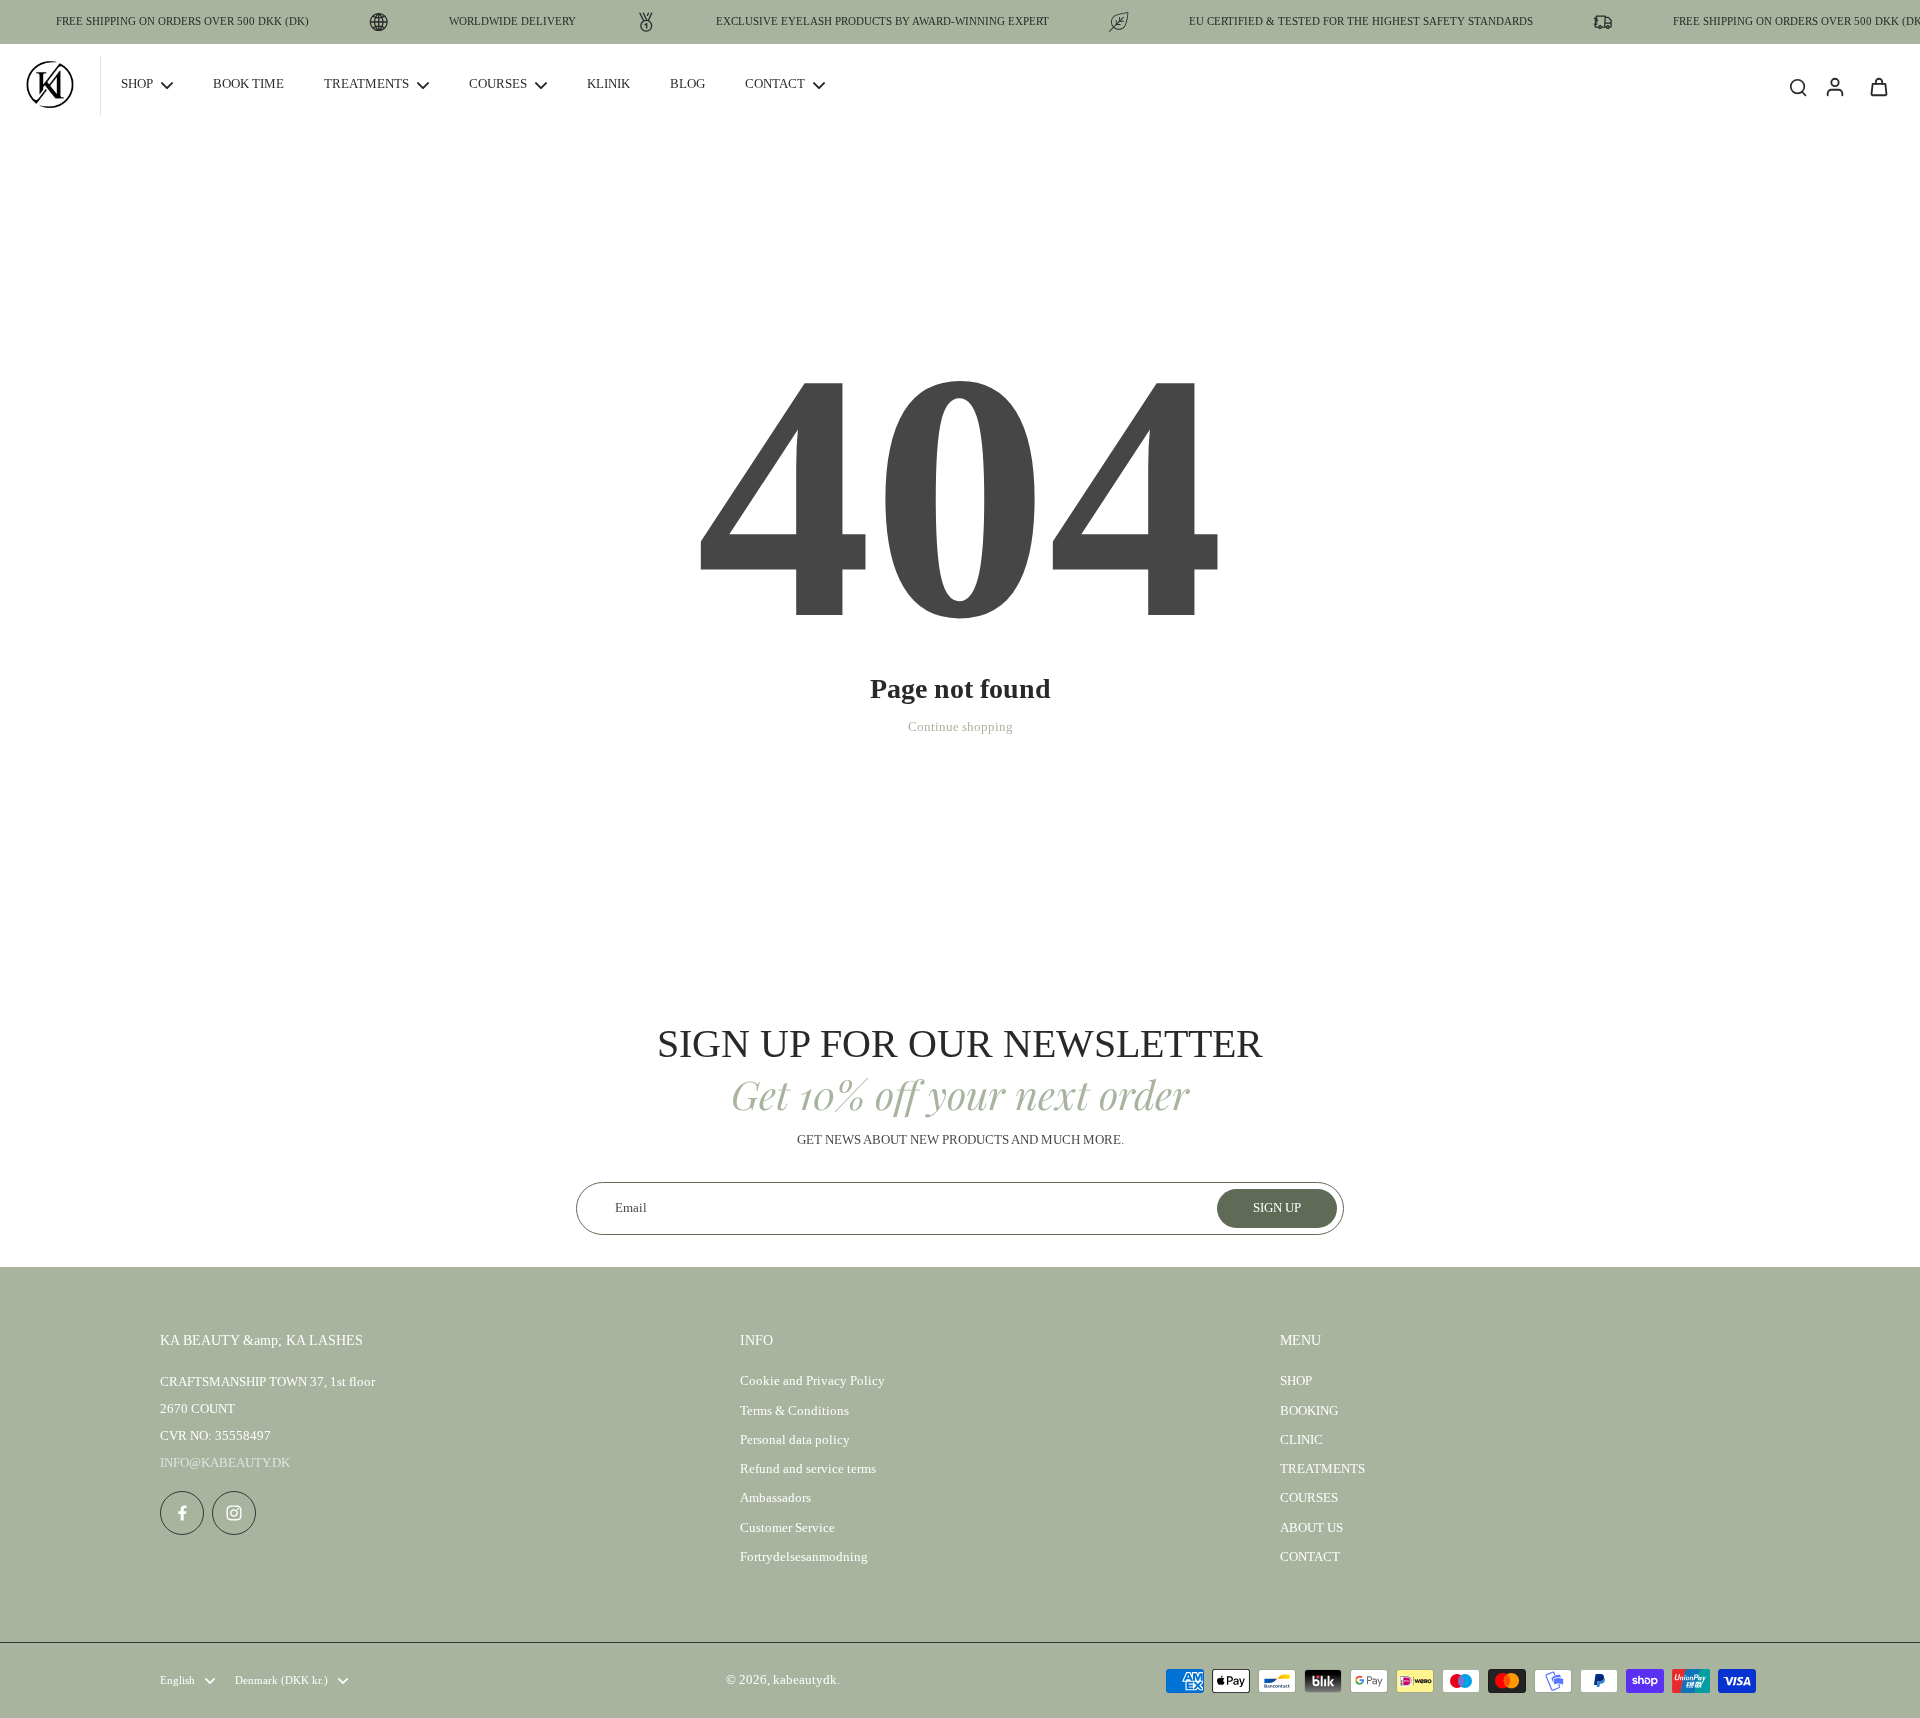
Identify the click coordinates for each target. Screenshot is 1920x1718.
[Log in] (1834, 86)
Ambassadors (775, 1498)
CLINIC (1301, 1440)
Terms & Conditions (794, 1411)
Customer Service (787, 1528)
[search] (1798, 86)
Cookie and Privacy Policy (812, 1381)
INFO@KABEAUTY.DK (225, 1463)
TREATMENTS (1322, 1469)
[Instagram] (234, 1513)
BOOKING (1309, 1411)
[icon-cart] (1878, 86)
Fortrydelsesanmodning (804, 1557)
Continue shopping (960, 727)
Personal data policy (795, 1440)
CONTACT (1310, 1557)
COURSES (1309, 1498)
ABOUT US (1311, 1528)
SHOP (1296, 1381)
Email (631, 1208)
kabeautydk (805, 1680)
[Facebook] (182, 1513)
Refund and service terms (808, 1469)
